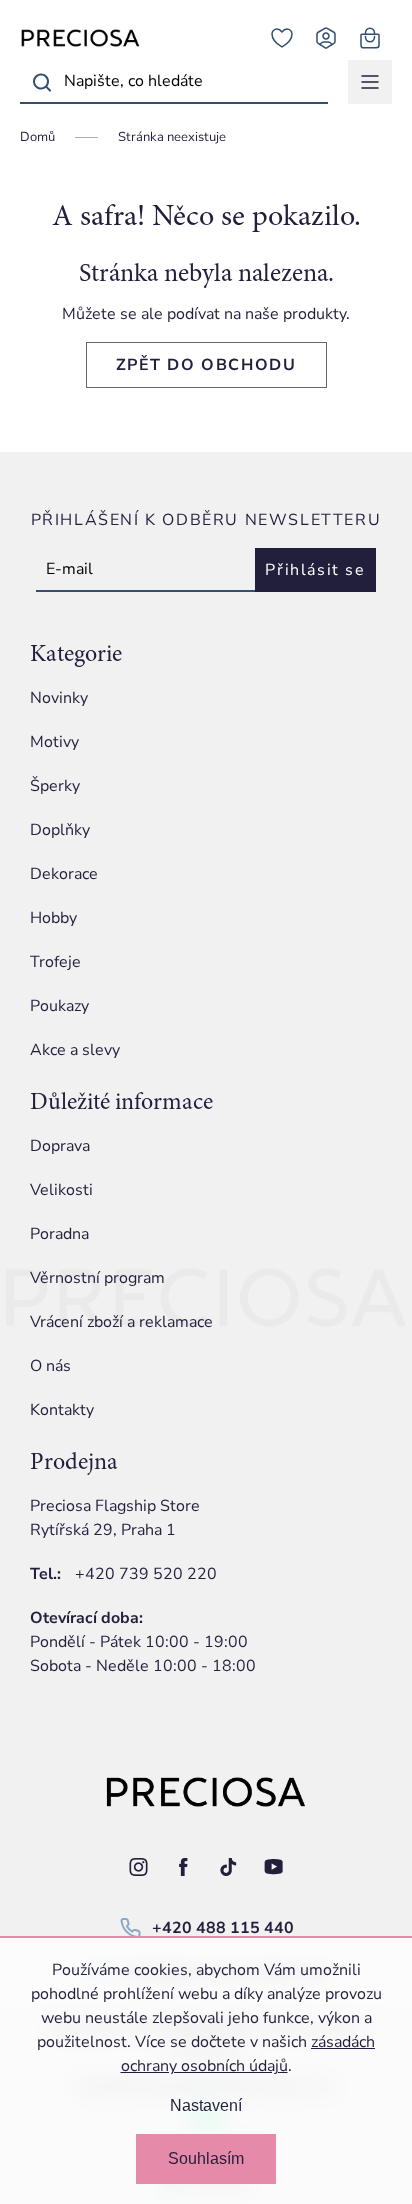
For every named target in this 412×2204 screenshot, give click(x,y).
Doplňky (60, 830)
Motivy (54, 742)
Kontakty (62, 1410)
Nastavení (206, 2105)
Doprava (60, 1146)
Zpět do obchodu (206, 365)
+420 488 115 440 (223, 1928)
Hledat (42, 82)
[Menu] (370, 82)
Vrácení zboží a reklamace (121, 1322)
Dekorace (64, 874)
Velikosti (61, 1190)
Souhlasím (206, 2158)
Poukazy (59, 1006)
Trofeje (55, 962)
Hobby (53, 918)
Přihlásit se (315, 570)
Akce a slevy (75, 1050)
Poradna (59, 1234)
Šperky (55, 786)
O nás (50, 1366)
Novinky (59, 698)
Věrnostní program (97, 1278)
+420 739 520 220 (146, 1574)
